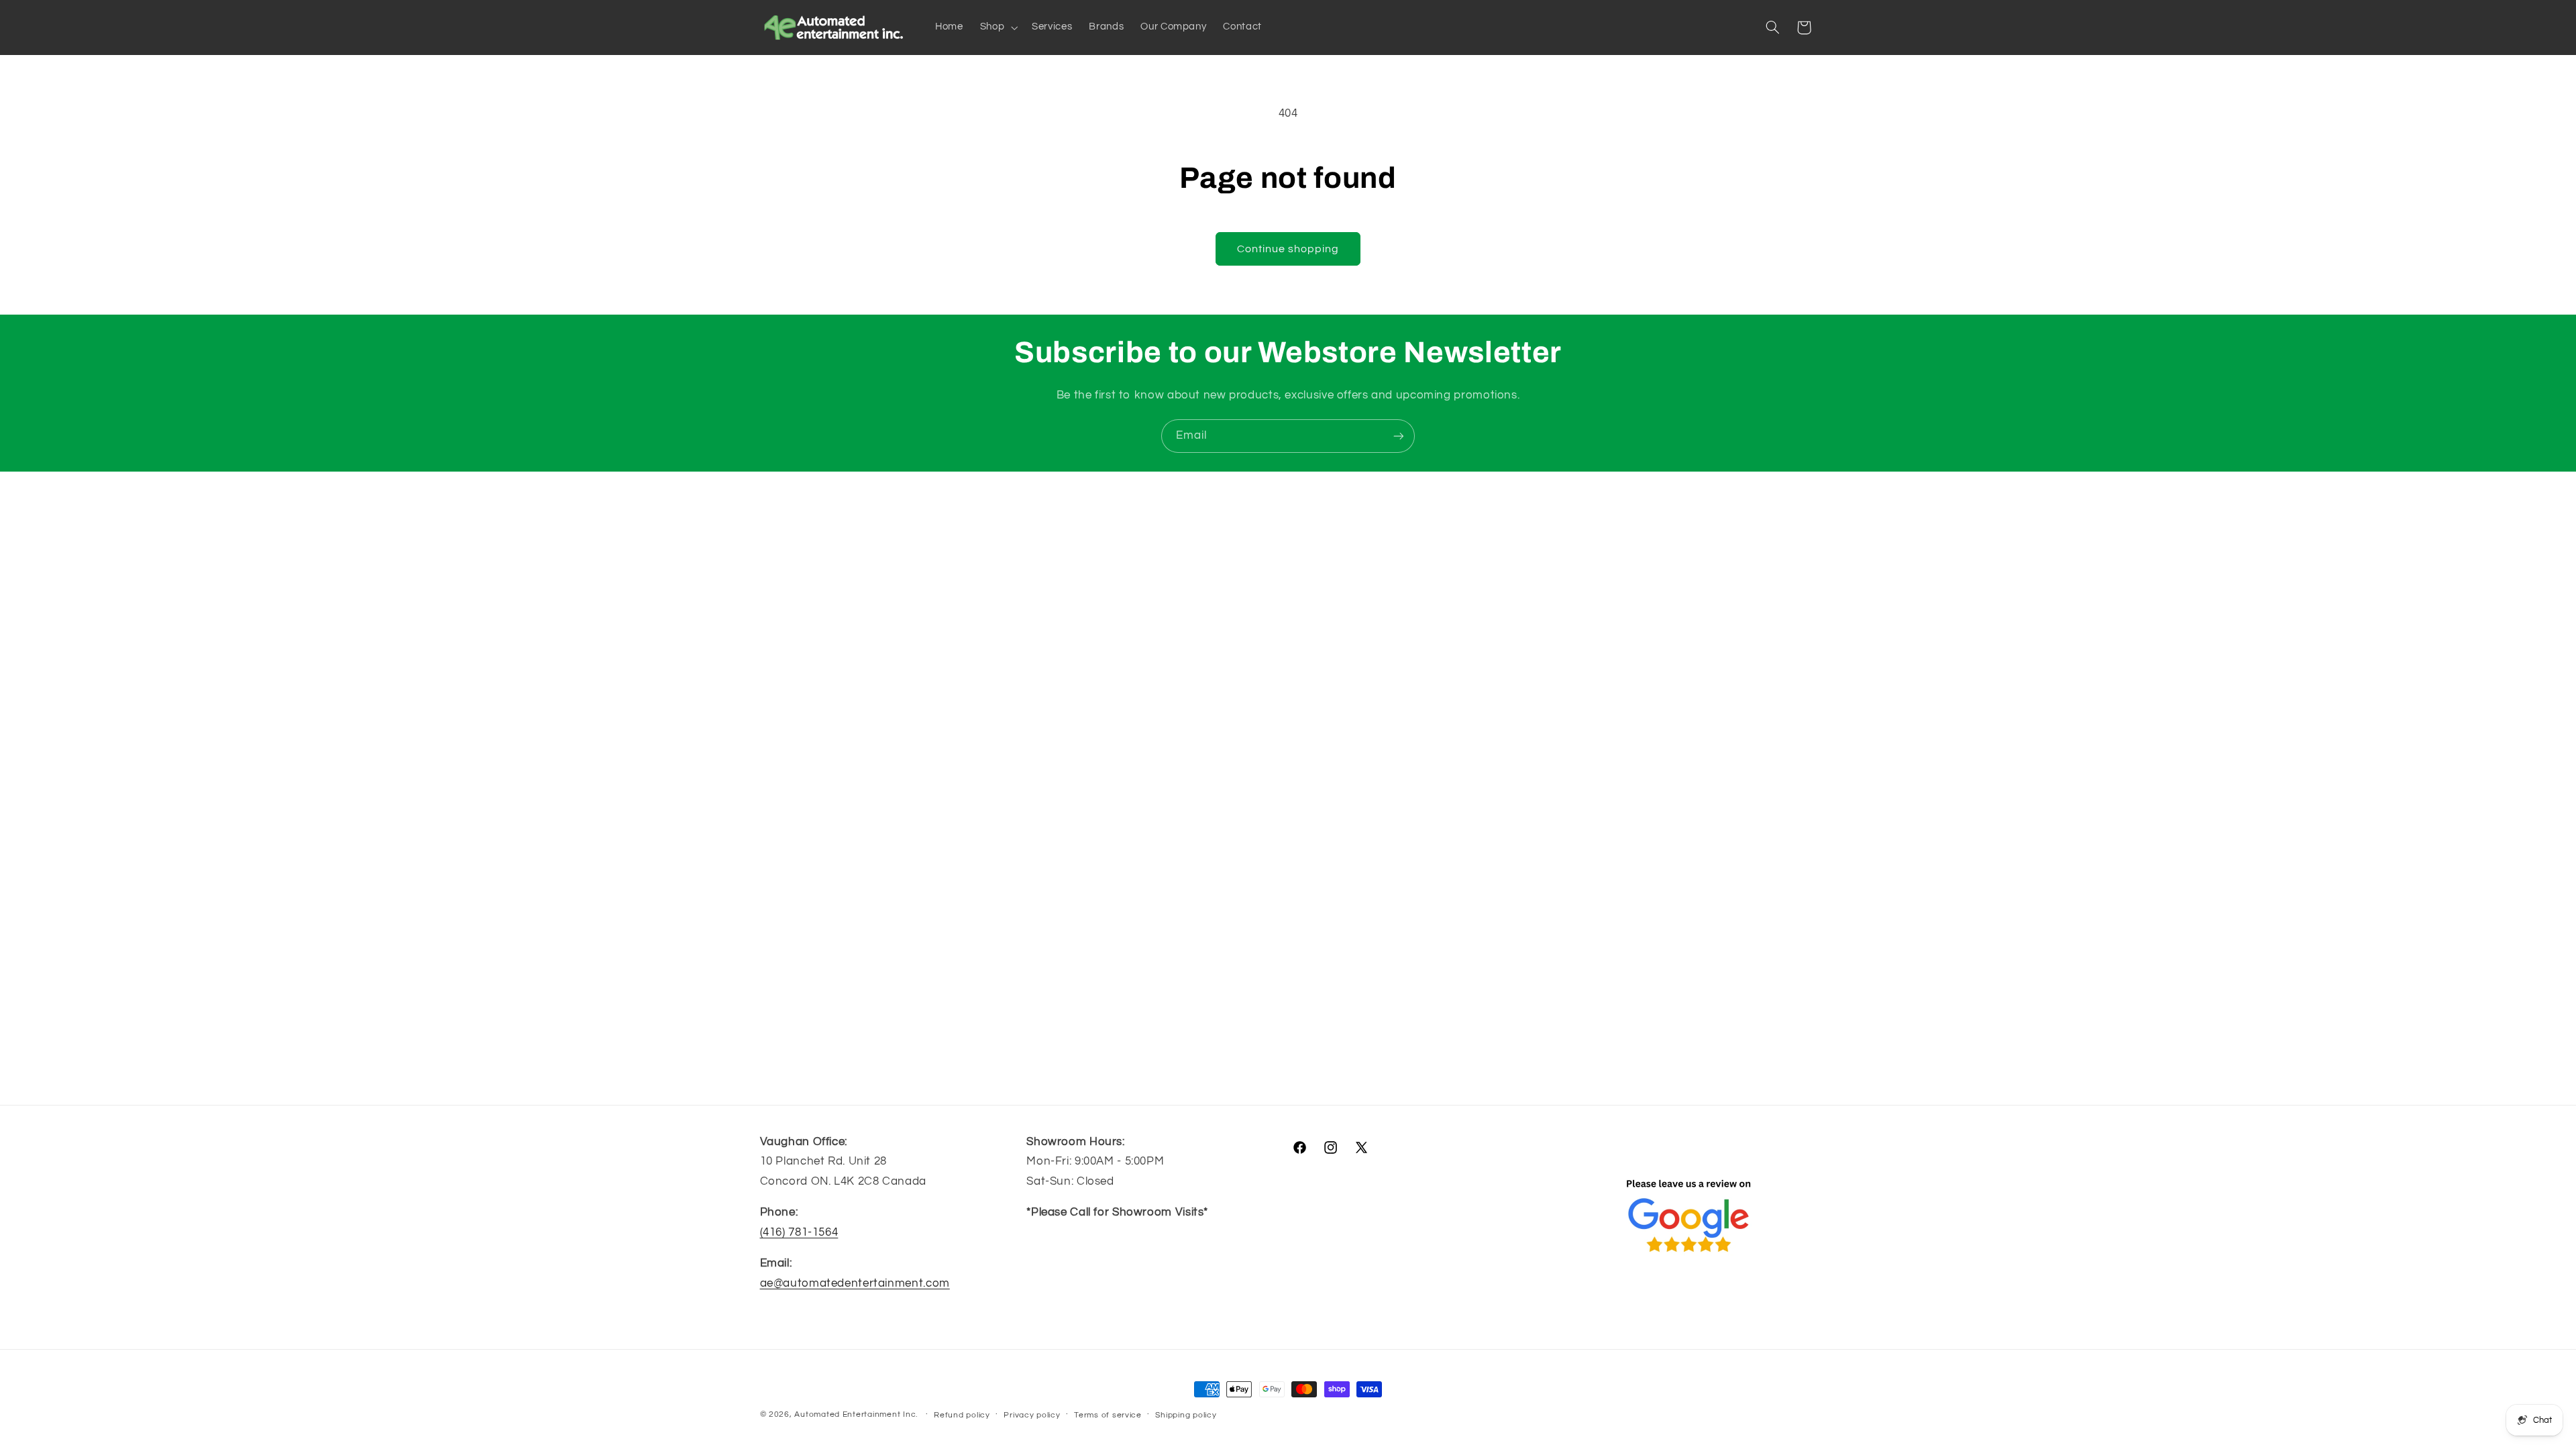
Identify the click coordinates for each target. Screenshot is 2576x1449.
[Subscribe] (1399, 436)
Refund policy (962, 1415)
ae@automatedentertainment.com (855, 1283)
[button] (997, 28)
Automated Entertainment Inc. (856, 1414)
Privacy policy (1032, 1415)
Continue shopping (1288, 249)
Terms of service (1108, 1415)
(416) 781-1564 (799, 1232)
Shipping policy (1186, 1415)
